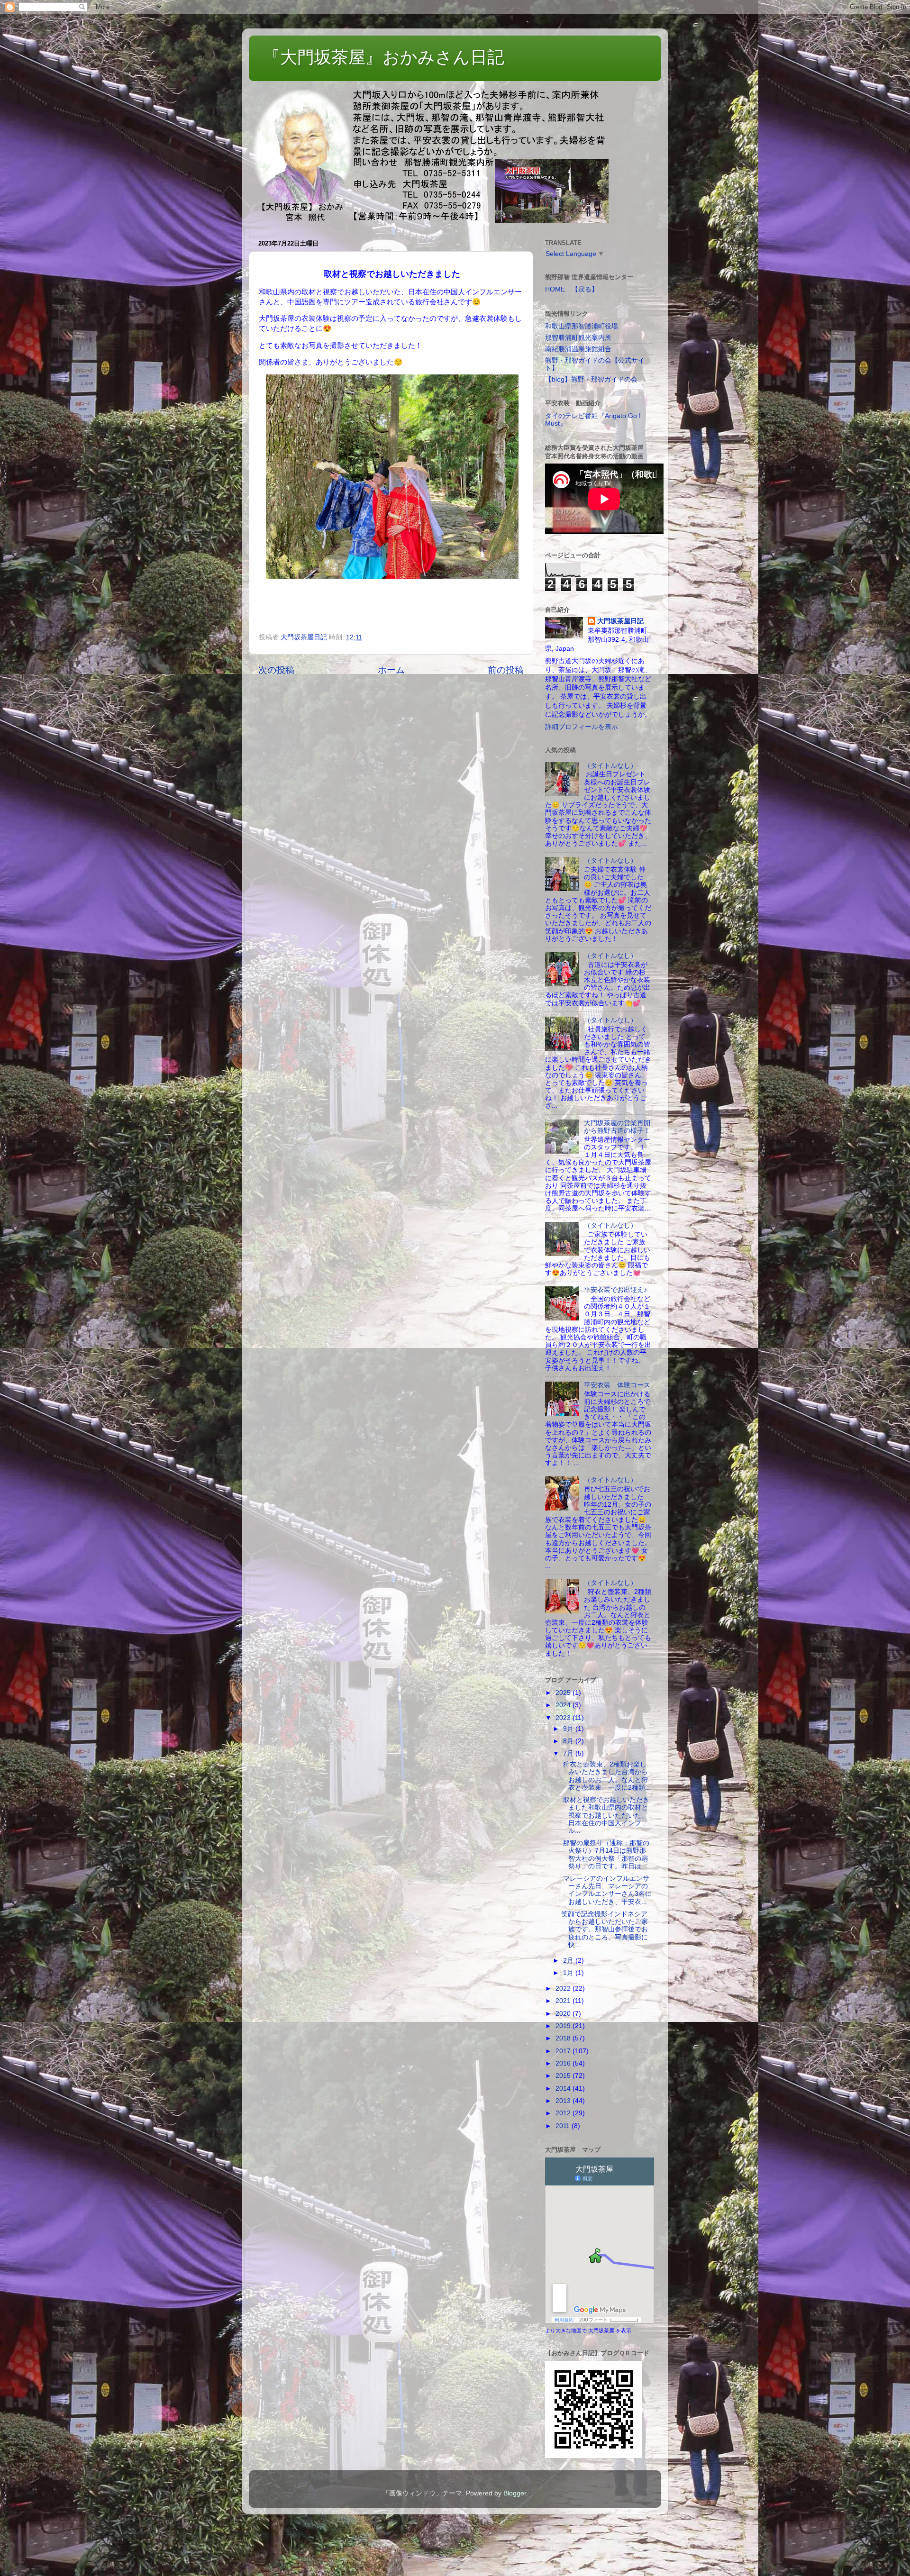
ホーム (391, 670)
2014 (564, 2089)
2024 (564, 1705)
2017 (564, 2051)
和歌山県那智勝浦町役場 (582, 326)
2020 (564, 2014)
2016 (564, 2063)
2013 (564, 2101)
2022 (564, 1989)
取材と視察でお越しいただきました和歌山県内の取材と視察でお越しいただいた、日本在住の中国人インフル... (605, 1815)
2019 (564, 2026)
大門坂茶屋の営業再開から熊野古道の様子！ (617, 1127)
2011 (564, 2126)
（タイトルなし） (610, 766)
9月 (569, 1729)
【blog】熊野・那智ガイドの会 (591, 379)
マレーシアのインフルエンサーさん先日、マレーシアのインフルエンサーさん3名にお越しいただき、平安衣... (606, 1890)
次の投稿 (276, 670)
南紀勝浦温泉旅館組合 (578, 349)
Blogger (515, 2493)
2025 (564, 1693)
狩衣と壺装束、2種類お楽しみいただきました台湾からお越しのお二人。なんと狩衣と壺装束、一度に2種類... (606, 1776)
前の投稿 (506, 670)
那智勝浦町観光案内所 (578, 338)
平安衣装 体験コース (617, 1385)
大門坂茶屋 (601, 2330)
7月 (569, 1753)
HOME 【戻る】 (572, 289)
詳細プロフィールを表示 (582, 727)
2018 (564, 2038)
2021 (564, 2001)
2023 (564, 1718)
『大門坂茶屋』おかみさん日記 (384, 57)
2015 (564, 2076)
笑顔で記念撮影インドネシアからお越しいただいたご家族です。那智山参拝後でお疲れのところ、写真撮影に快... (605, 1930)
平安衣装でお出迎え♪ (615, 1290)
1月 (569, 1973)
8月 (569, 1741)
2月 (569, 1961)
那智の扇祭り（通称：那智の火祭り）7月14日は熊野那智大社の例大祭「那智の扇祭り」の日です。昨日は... (605, 1855)
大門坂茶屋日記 (620, 621)
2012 (564, 2113)
